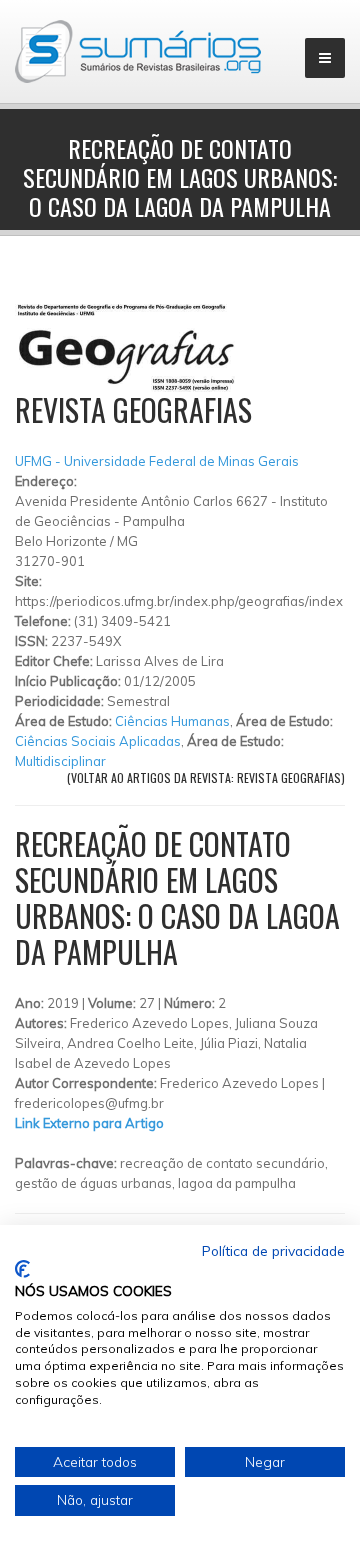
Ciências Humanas (172, 721)
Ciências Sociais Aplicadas (98, 741)
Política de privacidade (273, 1250)
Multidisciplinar (60, 761)
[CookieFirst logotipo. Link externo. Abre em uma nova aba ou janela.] (22, 1269)
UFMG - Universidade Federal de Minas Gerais (157, 461)
